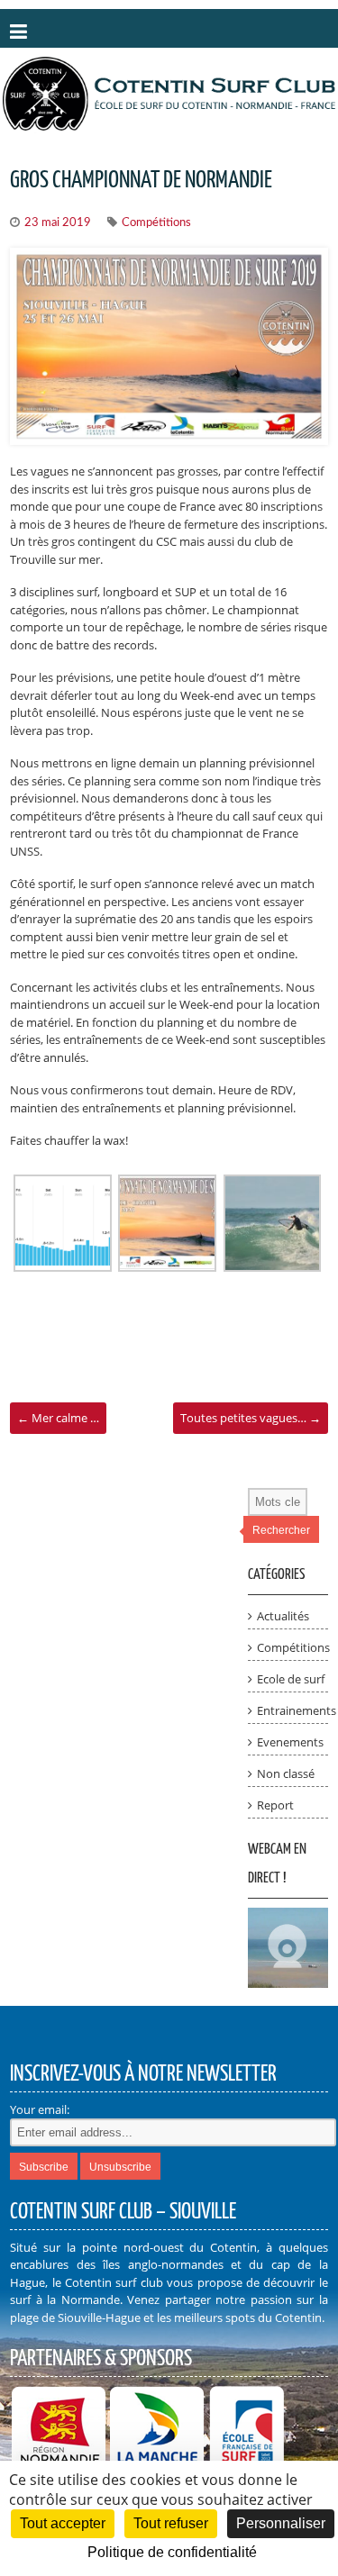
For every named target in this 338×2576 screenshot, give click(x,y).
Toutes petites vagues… (251, 1418)
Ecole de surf (291, 1679)
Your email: (40, 2109)
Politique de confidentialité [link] (172, 2552)
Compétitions (156, 223)
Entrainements (297, 1710)
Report (275, 1805)
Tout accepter (63, 2523)
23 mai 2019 (58, 223)
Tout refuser (171, 2523)
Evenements (290, 1742)
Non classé (286, 1773)
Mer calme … (58, 1418)
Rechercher (281, 1530)
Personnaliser (281, 2523)
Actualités (283, 1616)
